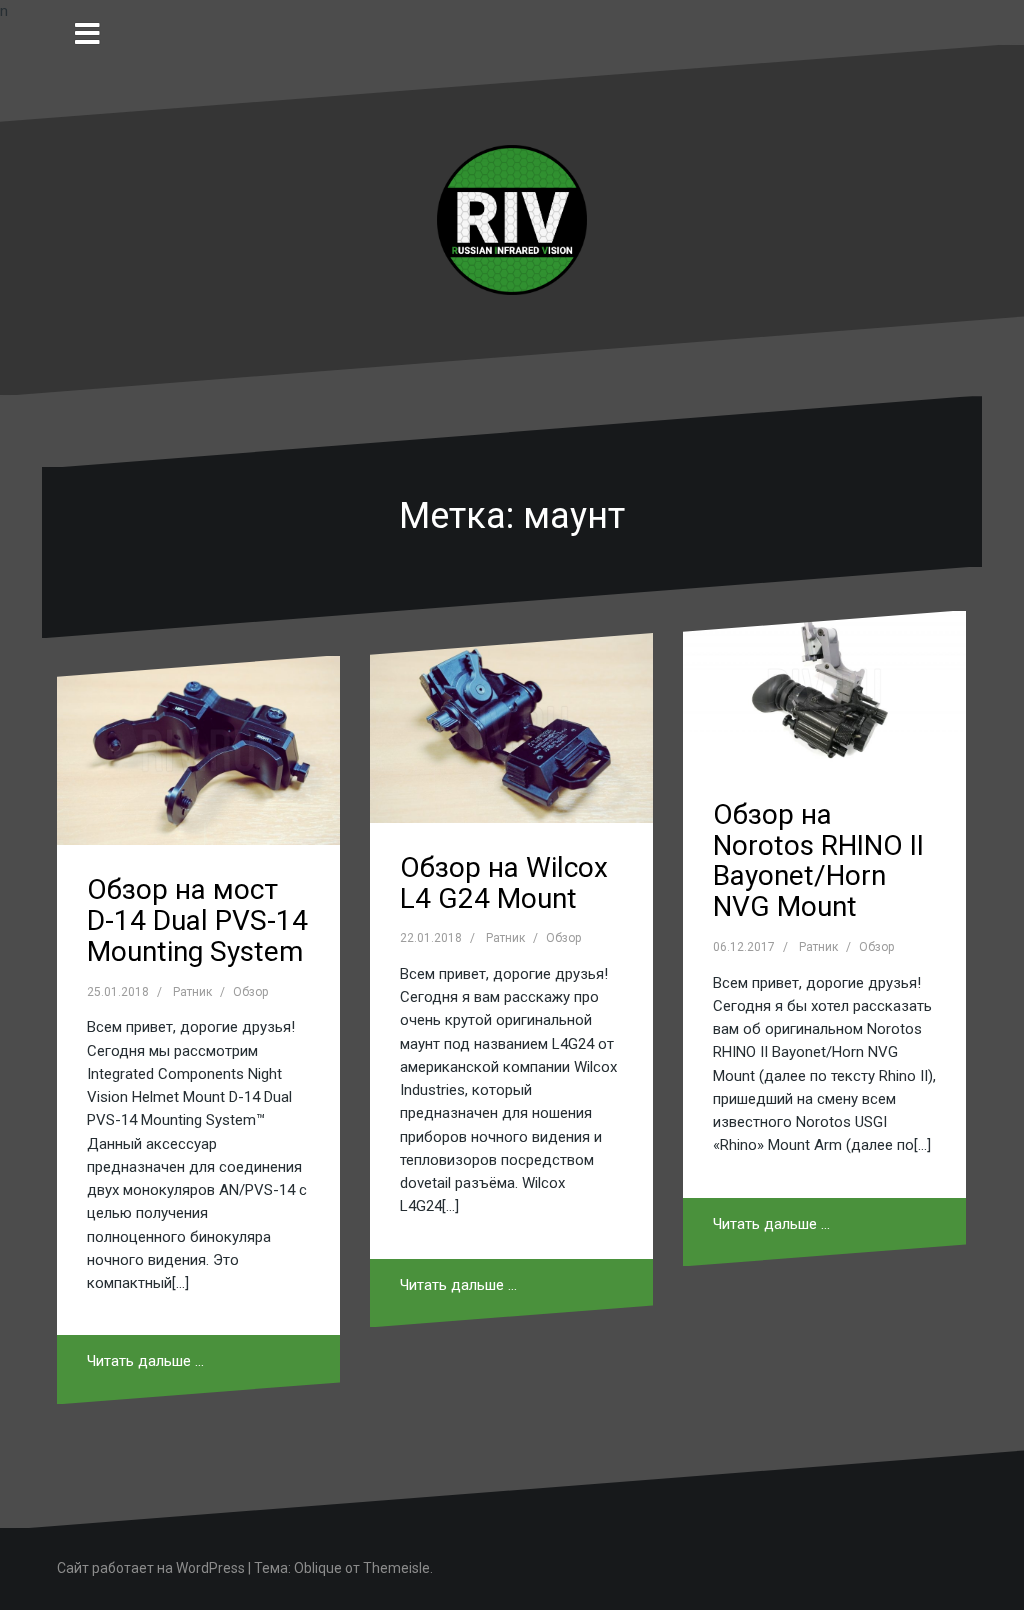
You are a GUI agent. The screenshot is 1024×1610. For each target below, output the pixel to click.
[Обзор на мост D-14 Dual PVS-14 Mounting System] (198, 750)
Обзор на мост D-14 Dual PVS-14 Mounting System (197, 920)
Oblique (318, 1568)
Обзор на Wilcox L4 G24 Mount (504, 883)
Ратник (192, 992)
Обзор (250, 992)
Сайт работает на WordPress (151, 1568)
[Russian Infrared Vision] (512, 219)
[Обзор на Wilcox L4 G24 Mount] (511, 727)
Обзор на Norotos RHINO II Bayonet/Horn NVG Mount (818, 860)
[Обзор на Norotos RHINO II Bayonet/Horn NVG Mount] (824, 690)
